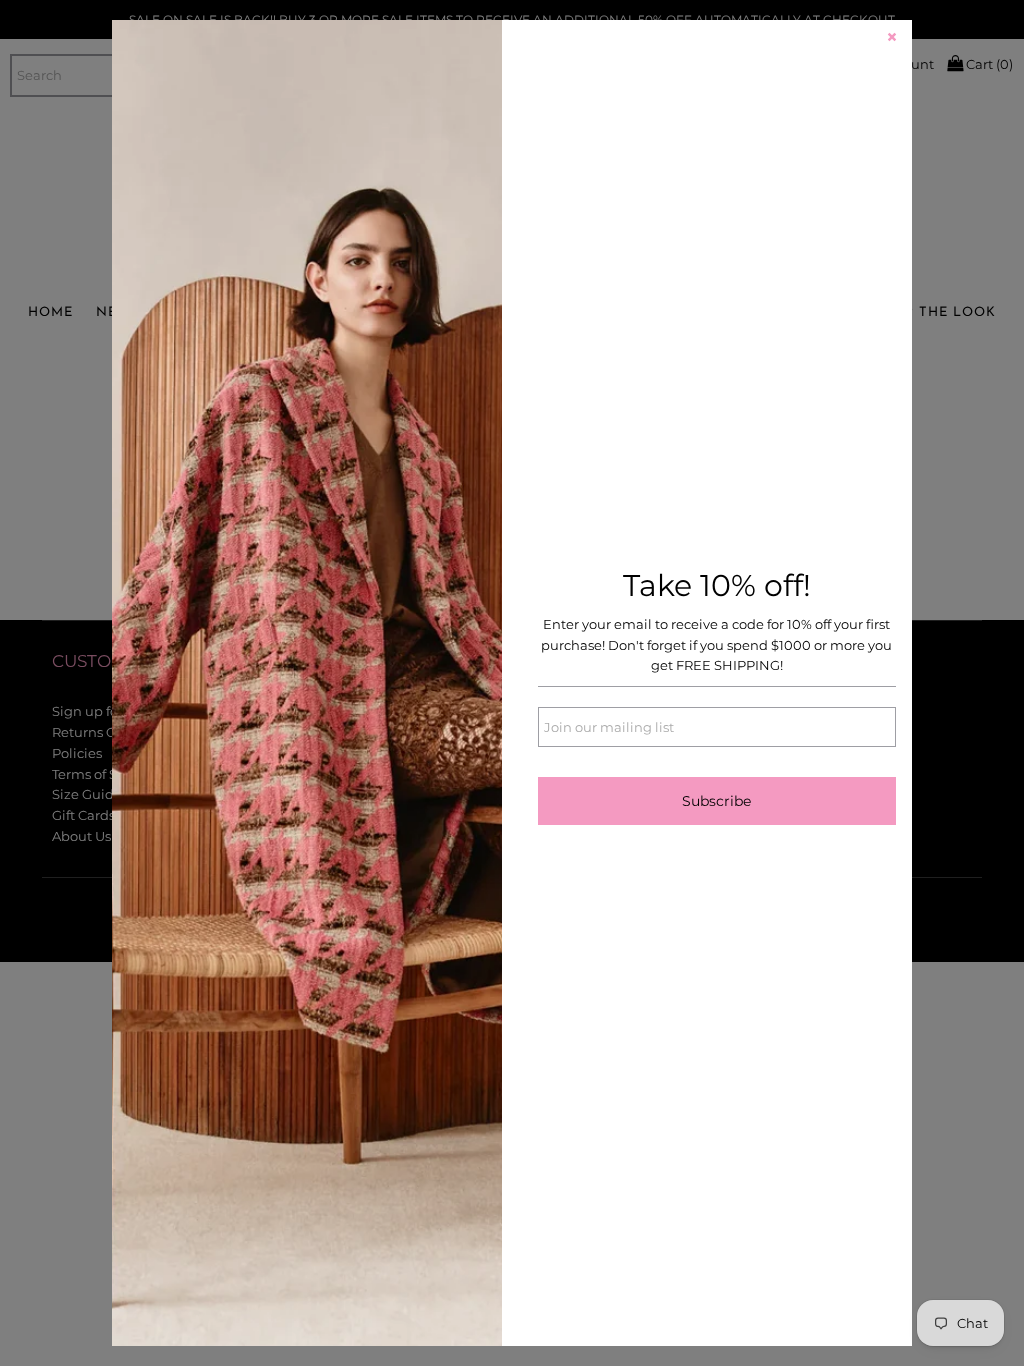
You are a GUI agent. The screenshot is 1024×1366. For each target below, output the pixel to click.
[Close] (892, 40)
